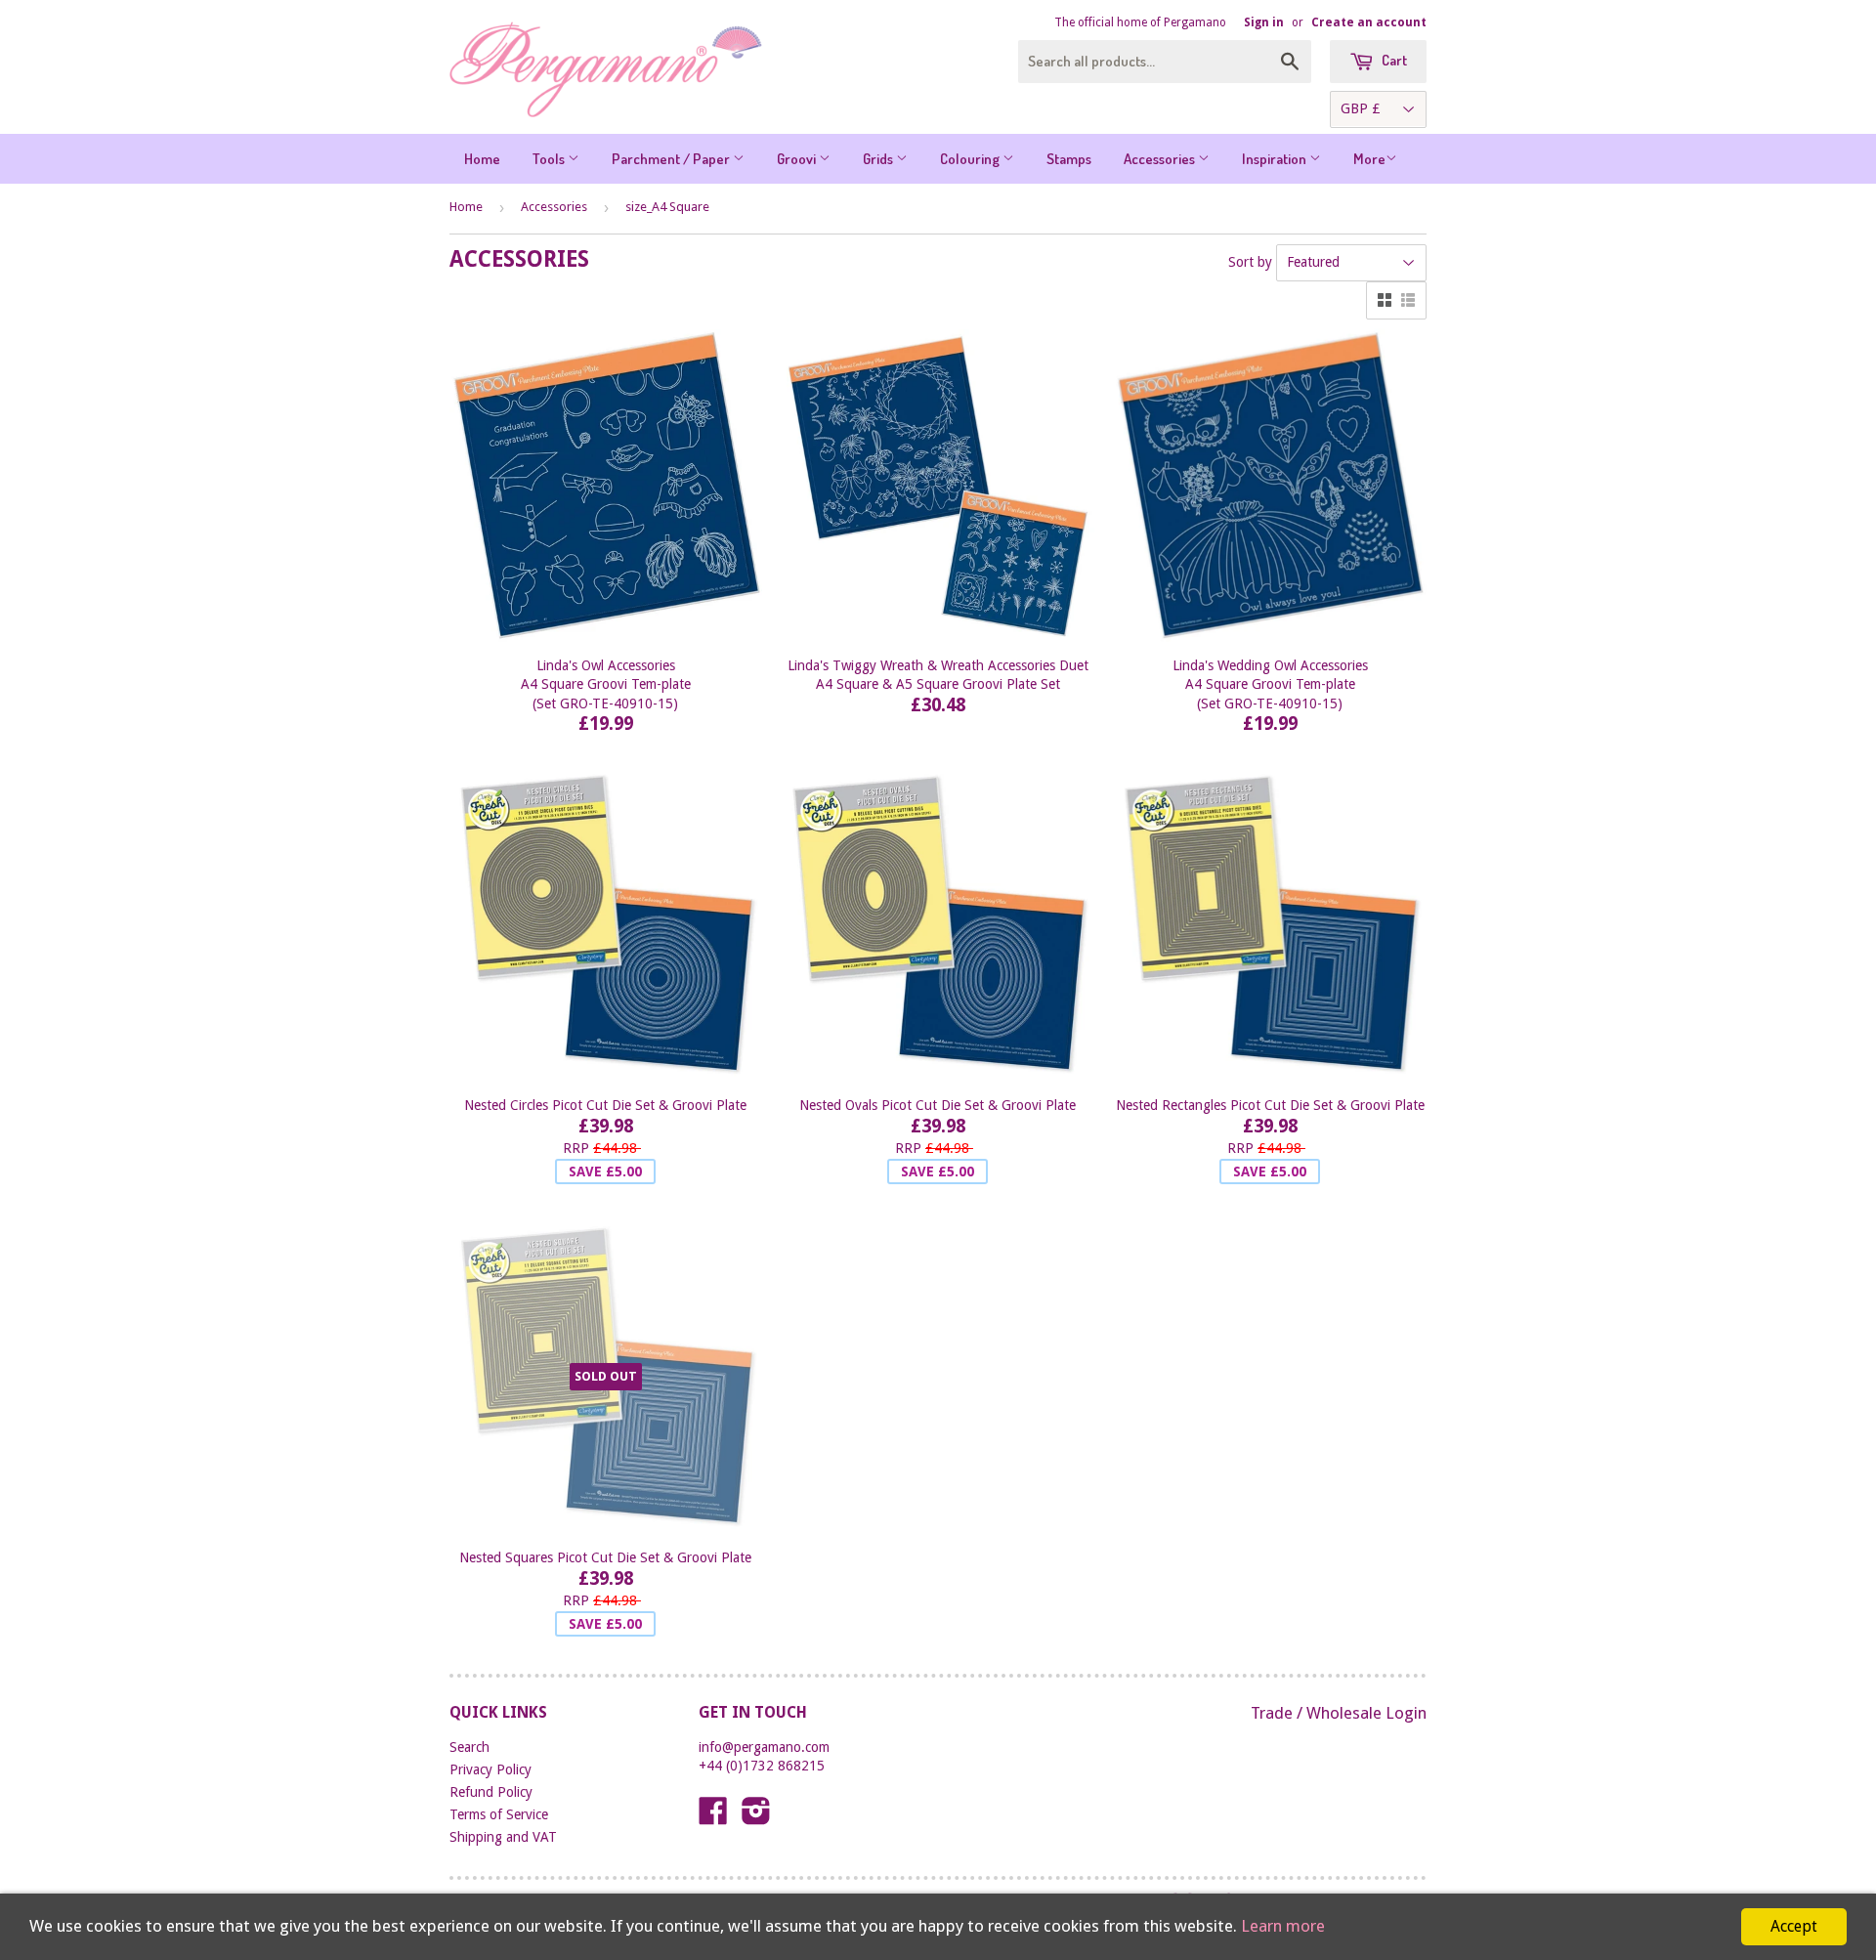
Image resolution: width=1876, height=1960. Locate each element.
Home (482, 159)
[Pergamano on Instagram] (756, 1817)
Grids (879, 159)
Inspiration (1276, 159)
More (1369, 159)
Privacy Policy (490, 1769)
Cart (1393, 60)
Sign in (1264, 22)
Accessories (1161, 159)
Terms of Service (499, 1814)
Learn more (1283, 1926)
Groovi (798, 159)
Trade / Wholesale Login (1339, 1713)
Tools (550, 159)
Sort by (1250, 262)
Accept (1794, 1926)
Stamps (1069, 159)
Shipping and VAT (503, 1837)
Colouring (971, 159)
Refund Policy (491, 1792)
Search (469, 1747)
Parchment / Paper (672, 159)
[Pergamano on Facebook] (713, 1817)
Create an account (1369, 22)
